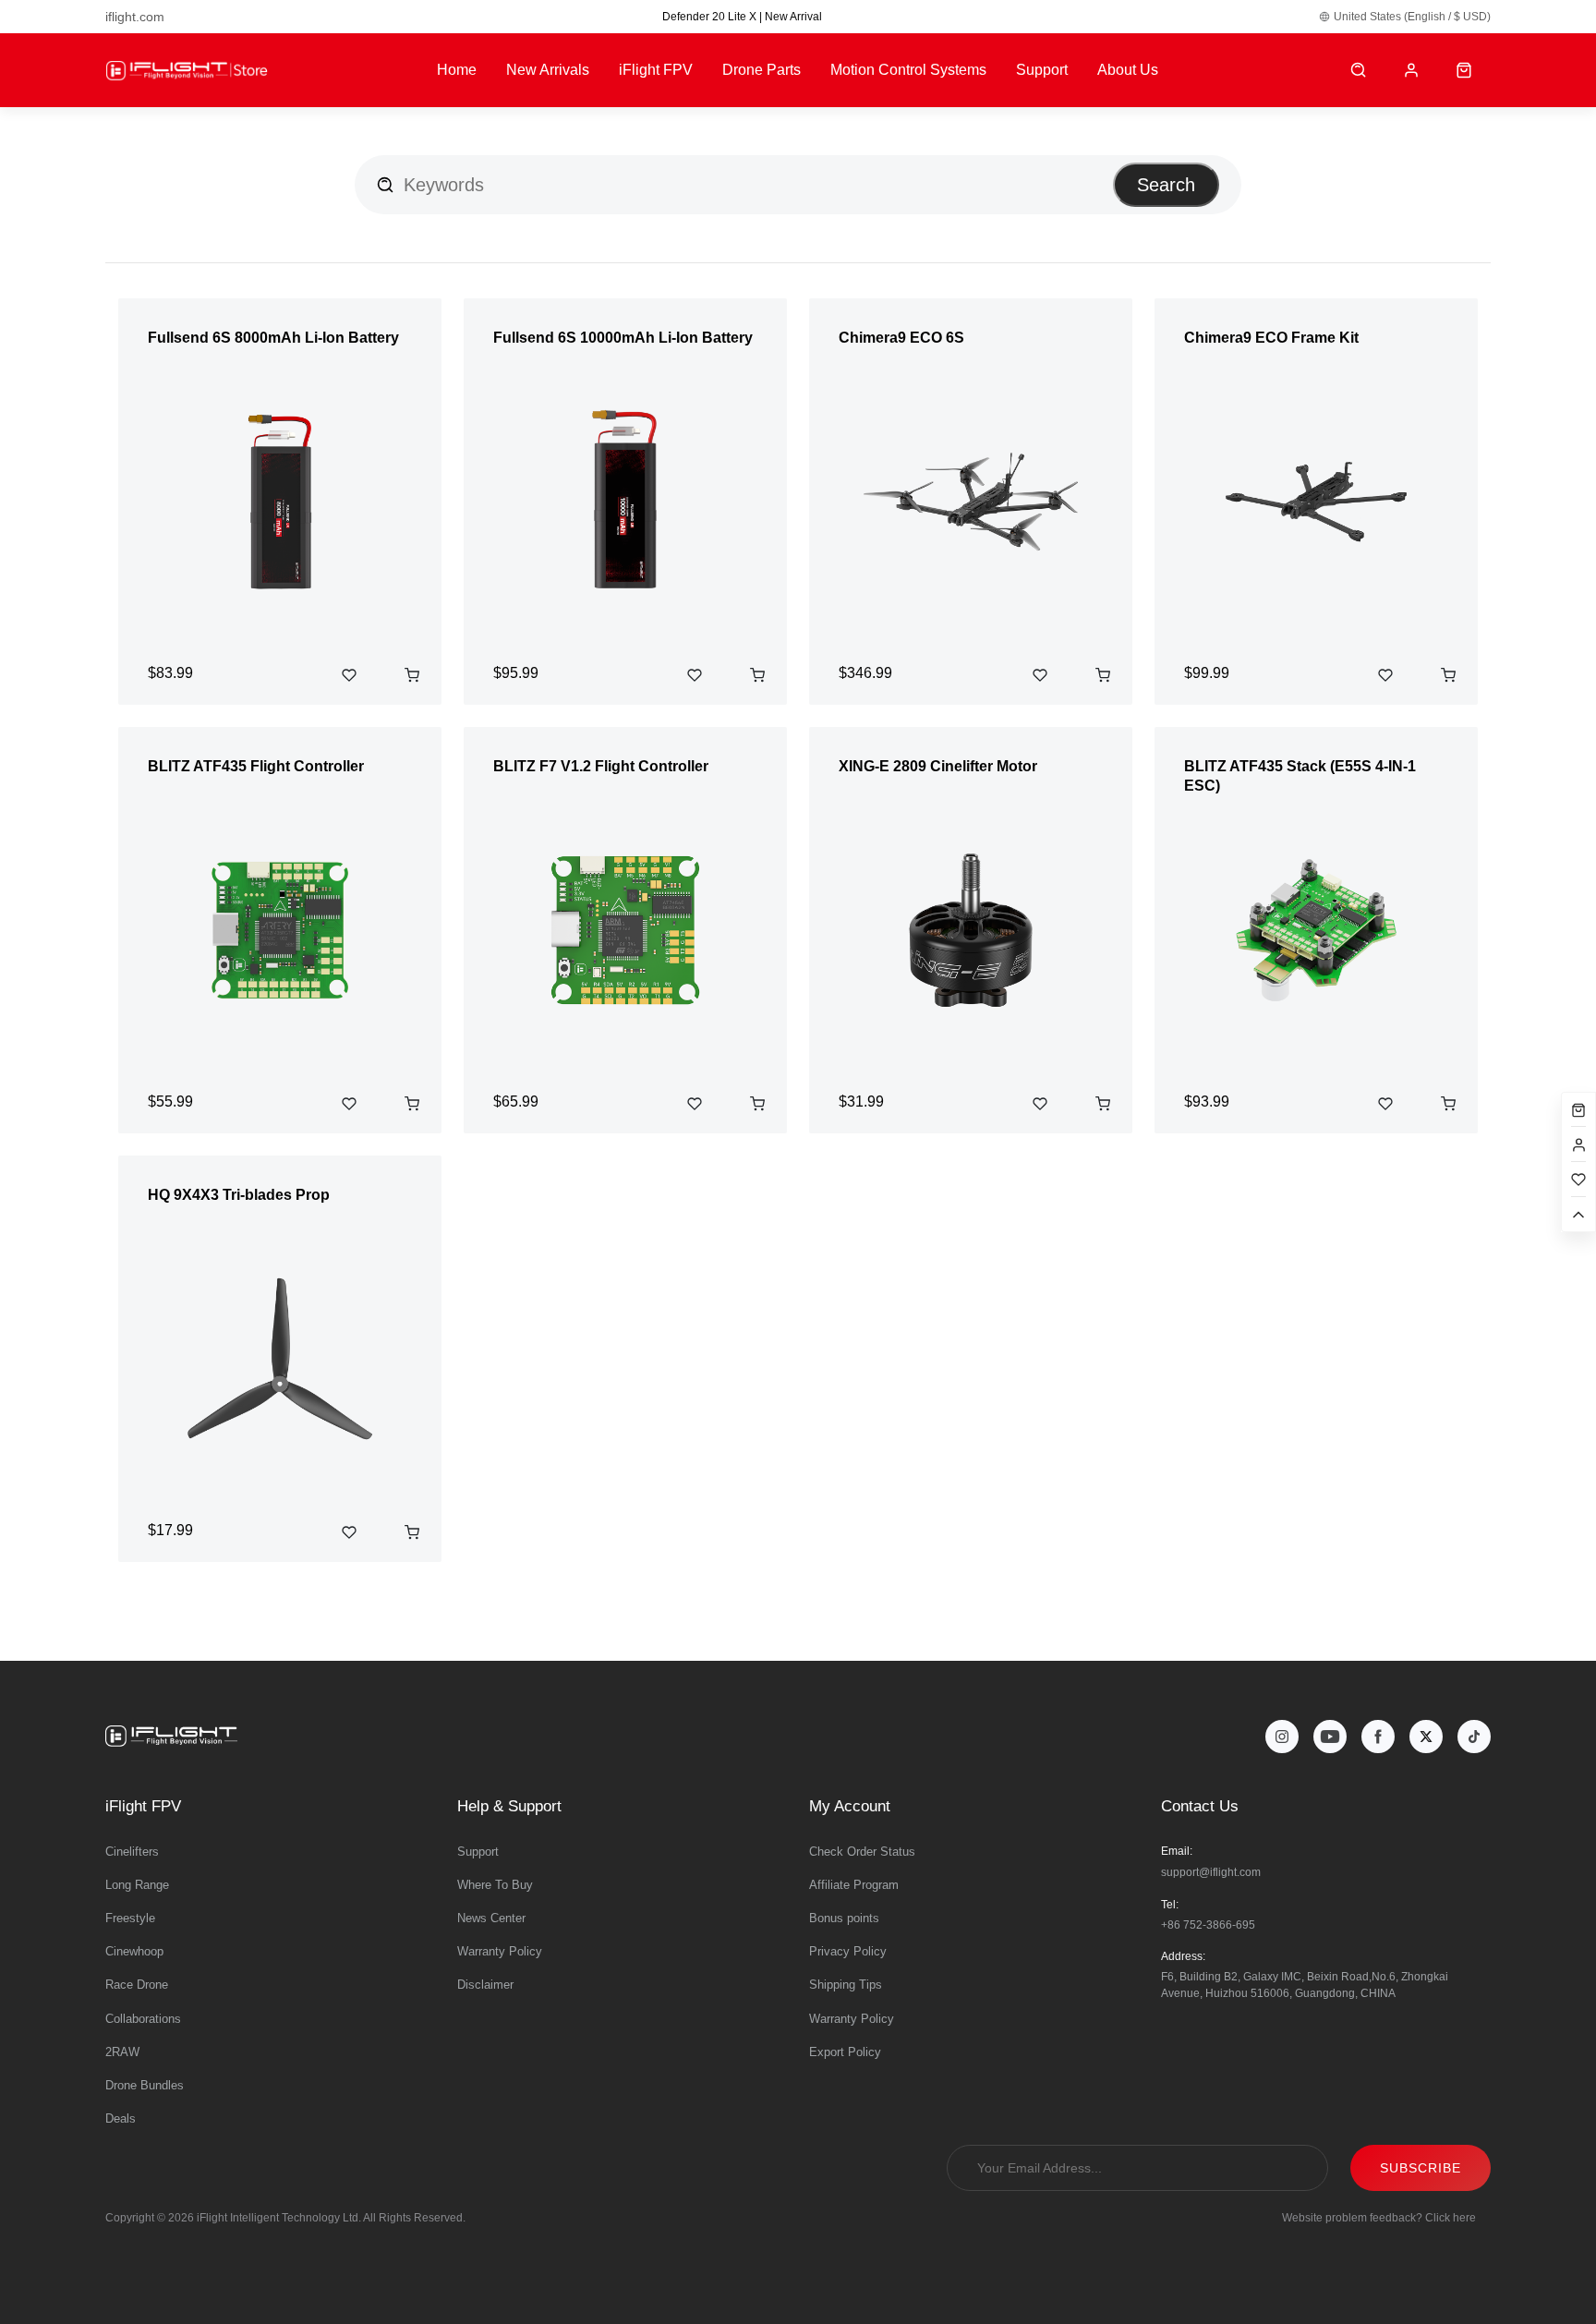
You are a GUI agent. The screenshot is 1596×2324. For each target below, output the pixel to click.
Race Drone (137, 1985)
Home (457, 70)
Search (1166, 185)
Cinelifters (132, 1852)
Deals (121, 2118)
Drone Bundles (145, 2085)
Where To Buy (495, 1885)
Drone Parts (762, 70)
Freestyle (130, 1918)
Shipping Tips (846, 1985)
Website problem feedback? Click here (1379, 2218)
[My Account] (1412, 71)
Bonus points (844, 1918)
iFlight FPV (656, 70)
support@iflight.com (1211, 1872)
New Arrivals (548, 70)
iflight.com (135, 17)
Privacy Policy (848, 1951)
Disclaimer (485, 1985)
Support (1042, 70)
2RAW (122, 2052)
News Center (491, 1918)
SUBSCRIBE (1421, 2168)
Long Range (137, 1885)
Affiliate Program (854, 1885)
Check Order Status (862, 1852)
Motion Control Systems (908, 70)
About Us (1128, 70)
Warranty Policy (500, 1951)
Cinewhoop (134, 1951)
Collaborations (143, 2019)
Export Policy (845, 2052)
